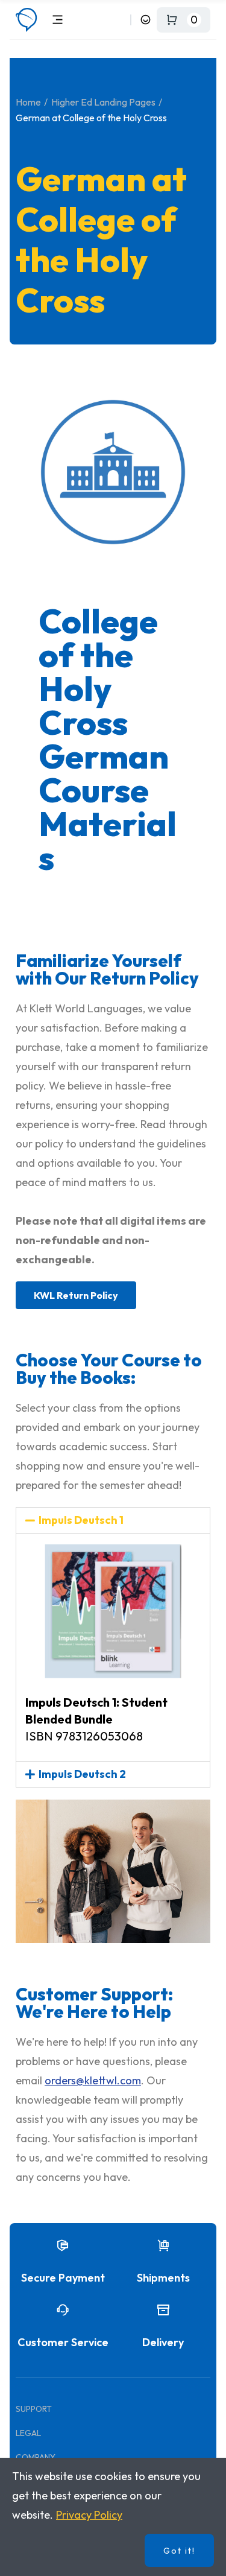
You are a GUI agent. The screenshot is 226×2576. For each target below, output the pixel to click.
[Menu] (58, 20)
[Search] (119, 20)
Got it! (179, 2551)
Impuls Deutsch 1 (81, 1520)
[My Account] (146, 20)
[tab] (113, 1520)
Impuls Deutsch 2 (82, 1774)
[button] (76, 1295)
